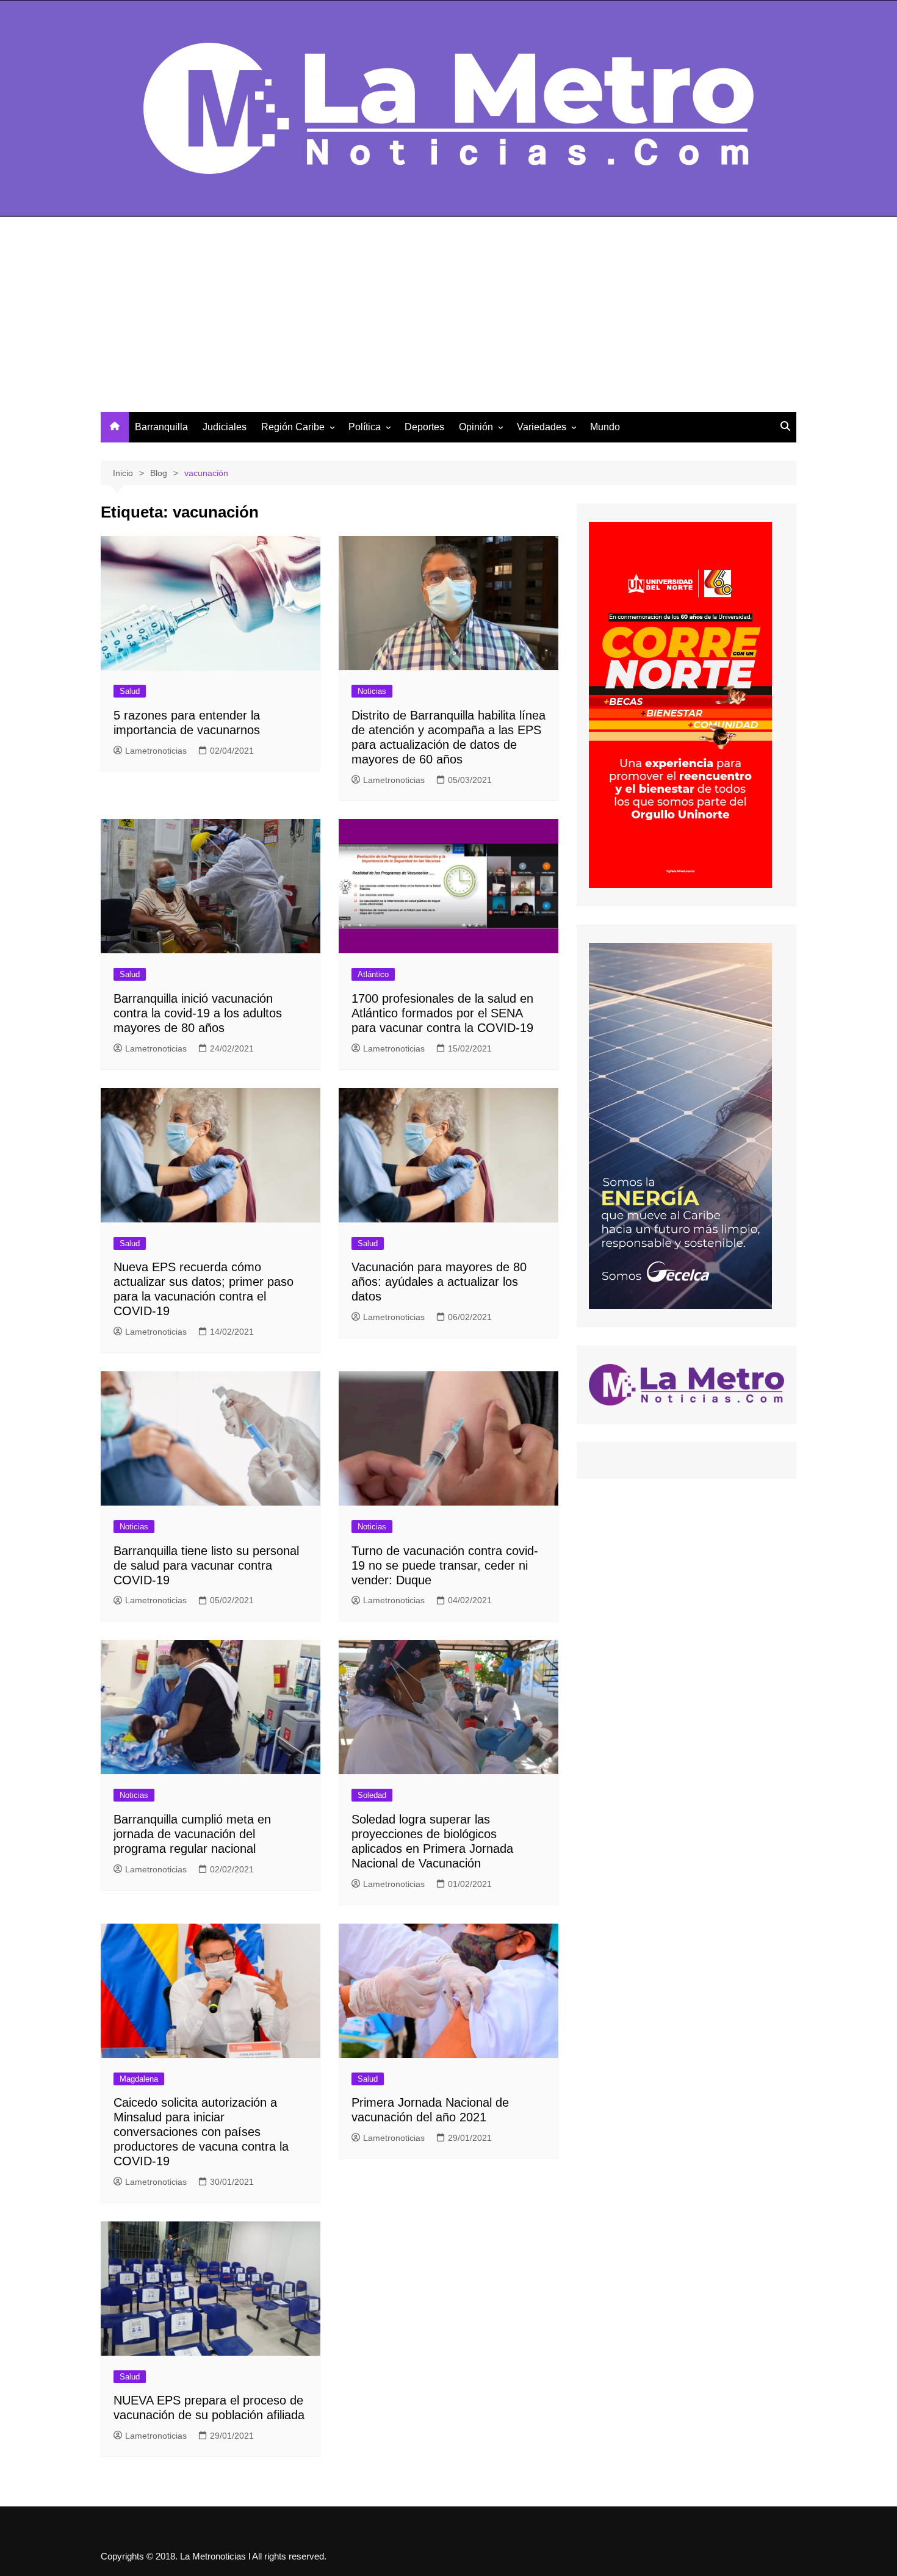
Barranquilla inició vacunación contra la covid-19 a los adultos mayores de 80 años (198, 1013)
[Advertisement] (448, 320)
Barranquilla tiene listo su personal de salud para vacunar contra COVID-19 (206, 1565)
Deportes (424, 427)
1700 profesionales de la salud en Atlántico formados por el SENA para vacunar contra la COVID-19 (442, 1013)
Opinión (476, 427)
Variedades (542, 427)
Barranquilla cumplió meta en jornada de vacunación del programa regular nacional (192, 1834)
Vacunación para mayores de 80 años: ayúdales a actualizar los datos (439, 1282)
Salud (130, 691)
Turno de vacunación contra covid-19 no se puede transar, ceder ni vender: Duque (445, 1565)
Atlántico (373, 974)
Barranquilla (161, 427)
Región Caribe (293, 427)
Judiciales (225, 427)
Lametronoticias (156, 751)
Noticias (372, 691)
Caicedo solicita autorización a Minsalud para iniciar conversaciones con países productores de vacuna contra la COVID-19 (201, 2132)
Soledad (372, 1795)
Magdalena (139, 2079)
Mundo (605, 427)
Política (365, 427)
